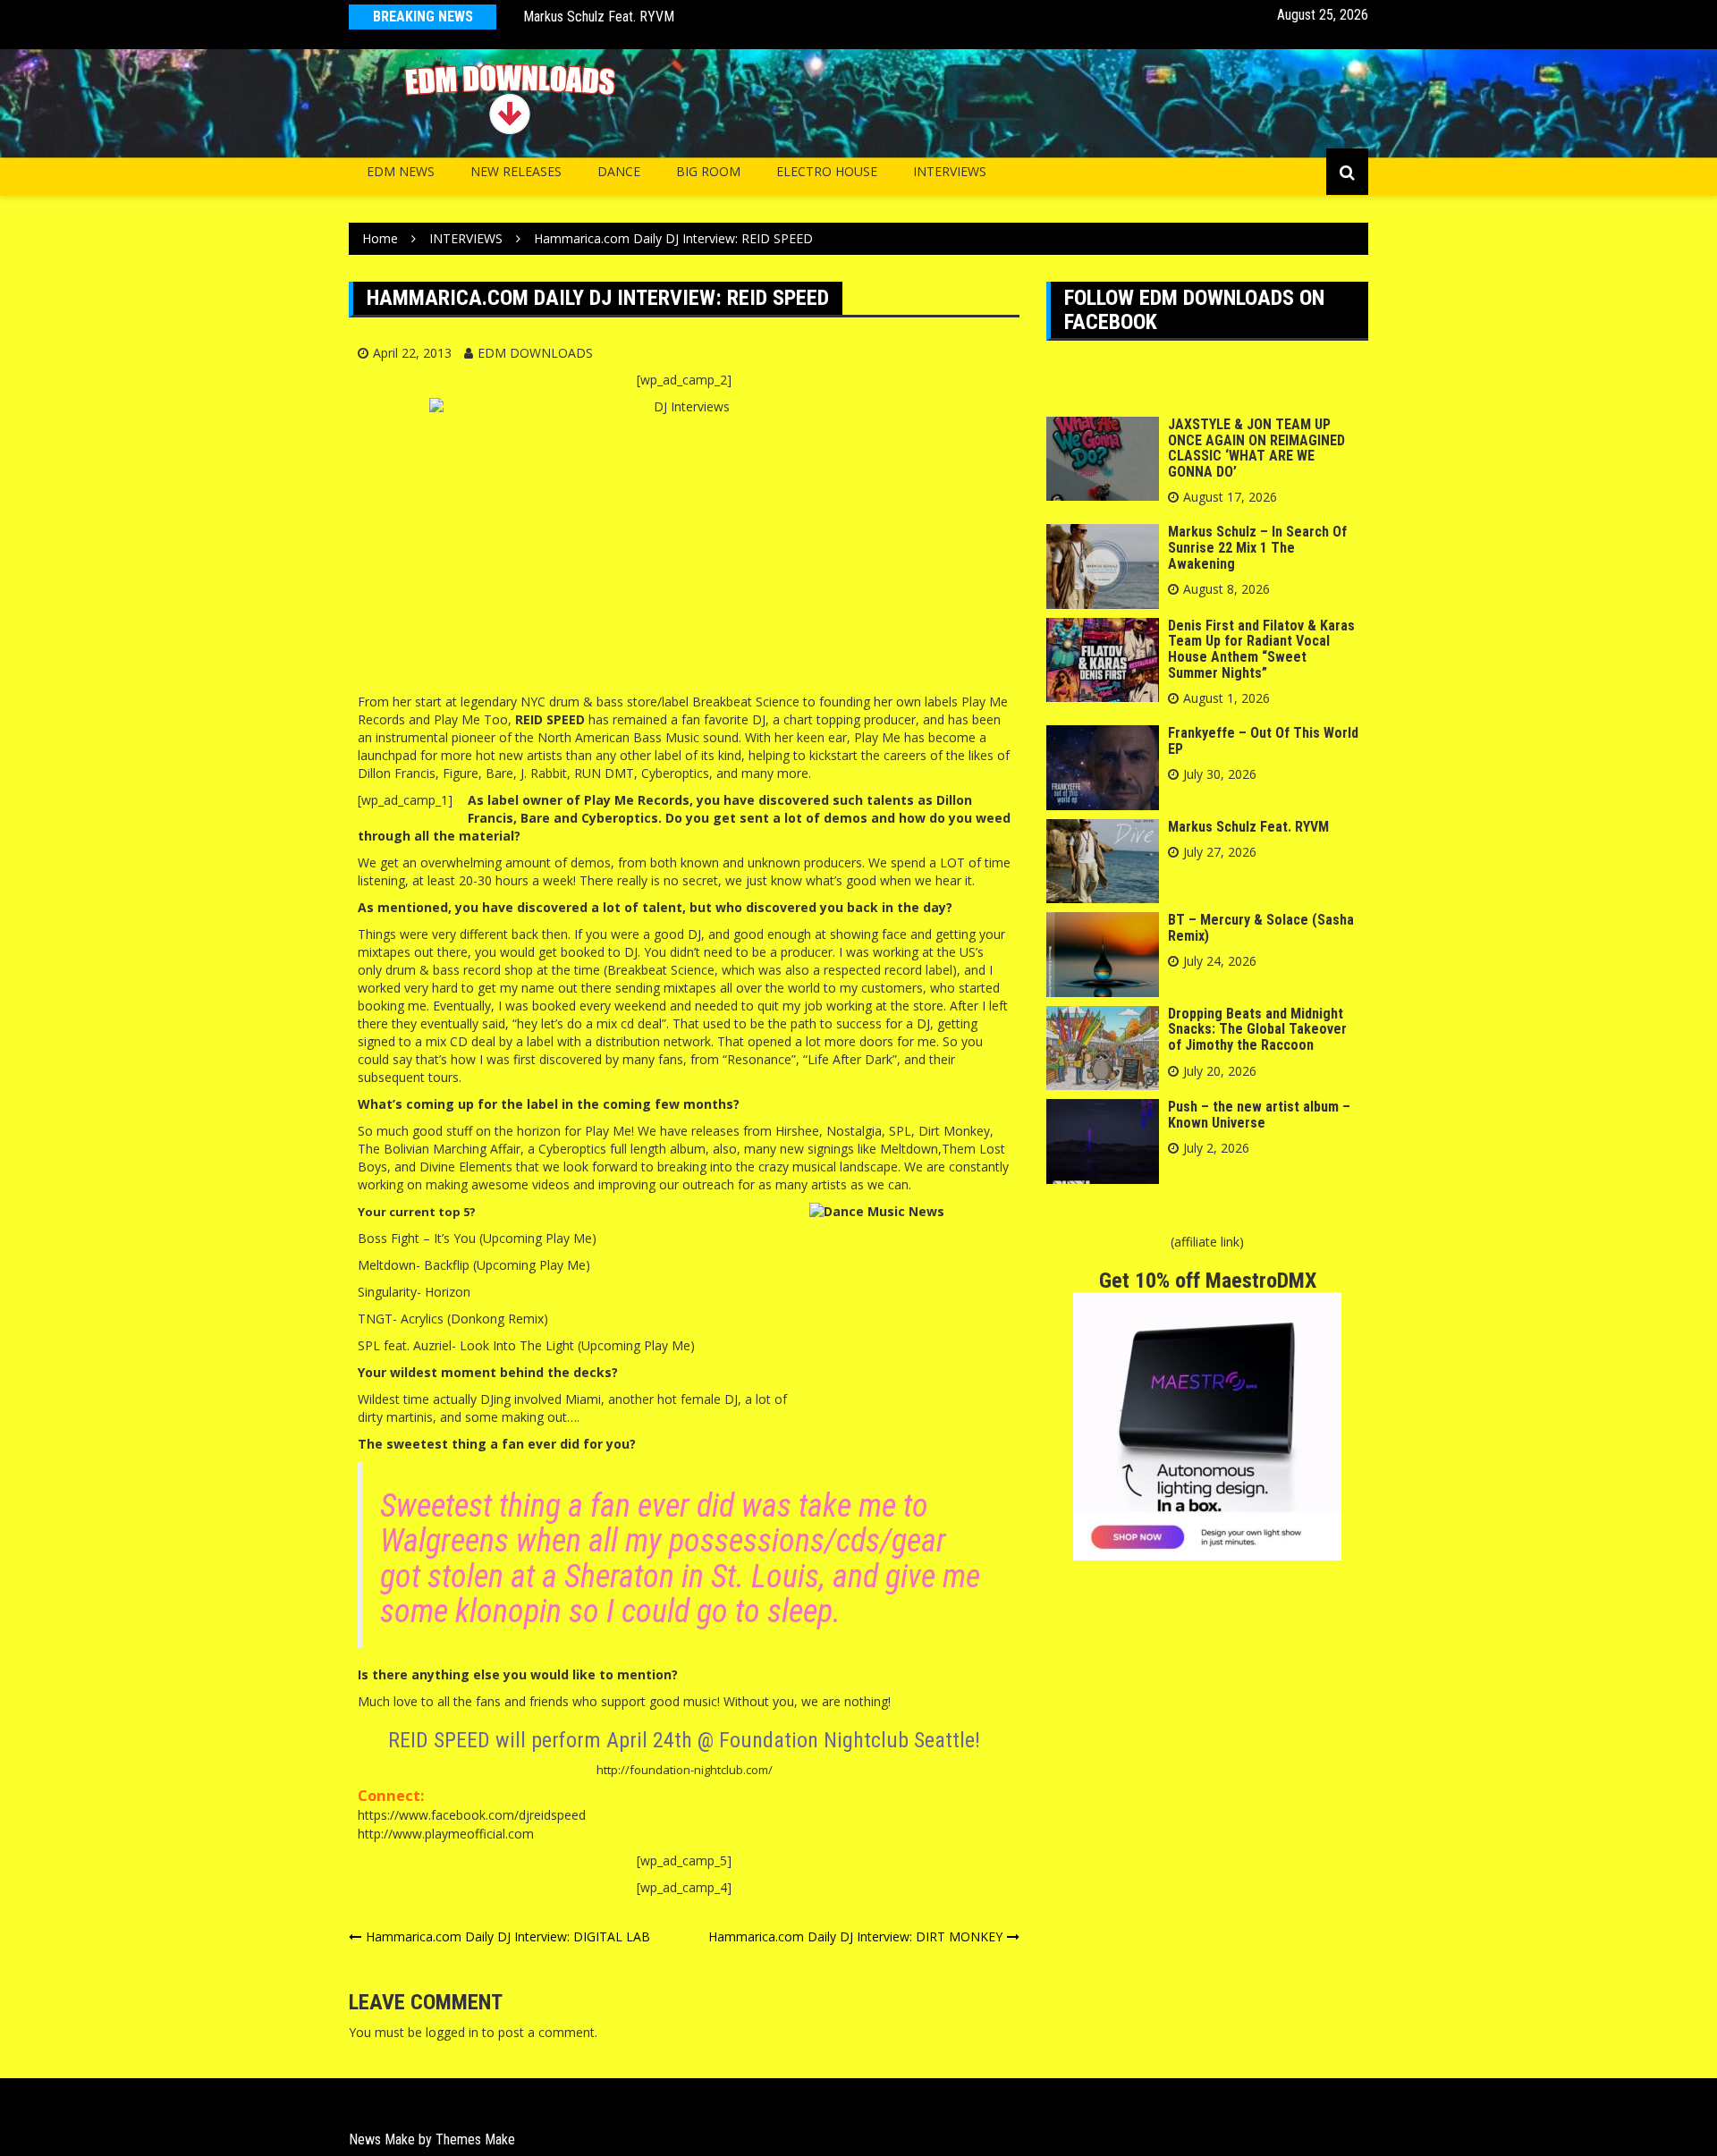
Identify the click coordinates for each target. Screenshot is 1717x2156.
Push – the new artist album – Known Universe (1259, 1115)
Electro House (827, 171)
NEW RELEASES (516, 171)
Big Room (708, 171)
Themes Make (475, 2139)
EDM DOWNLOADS (535, 353)
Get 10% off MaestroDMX (1208, 1281)
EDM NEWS (401, 171)
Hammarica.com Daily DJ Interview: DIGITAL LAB (508, 1936)
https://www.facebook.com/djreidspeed (472, 1815)
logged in (452, 2032)
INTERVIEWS (950, 171)
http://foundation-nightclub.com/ (685, 1770)
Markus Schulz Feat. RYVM (599, 17)
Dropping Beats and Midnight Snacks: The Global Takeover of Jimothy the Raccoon (1257, 1029)
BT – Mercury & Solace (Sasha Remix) (1261, 928)
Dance (619, 171)
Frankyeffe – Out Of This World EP (1263, 741)
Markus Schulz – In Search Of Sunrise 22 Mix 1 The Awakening (1257, 547)
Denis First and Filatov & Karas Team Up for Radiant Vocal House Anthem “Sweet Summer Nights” (1261, 649)
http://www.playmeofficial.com (446, 1834)
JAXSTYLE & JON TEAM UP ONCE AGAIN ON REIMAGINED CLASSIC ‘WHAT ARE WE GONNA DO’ (1256, 448)
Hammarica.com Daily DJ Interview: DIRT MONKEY (855, 1936)
